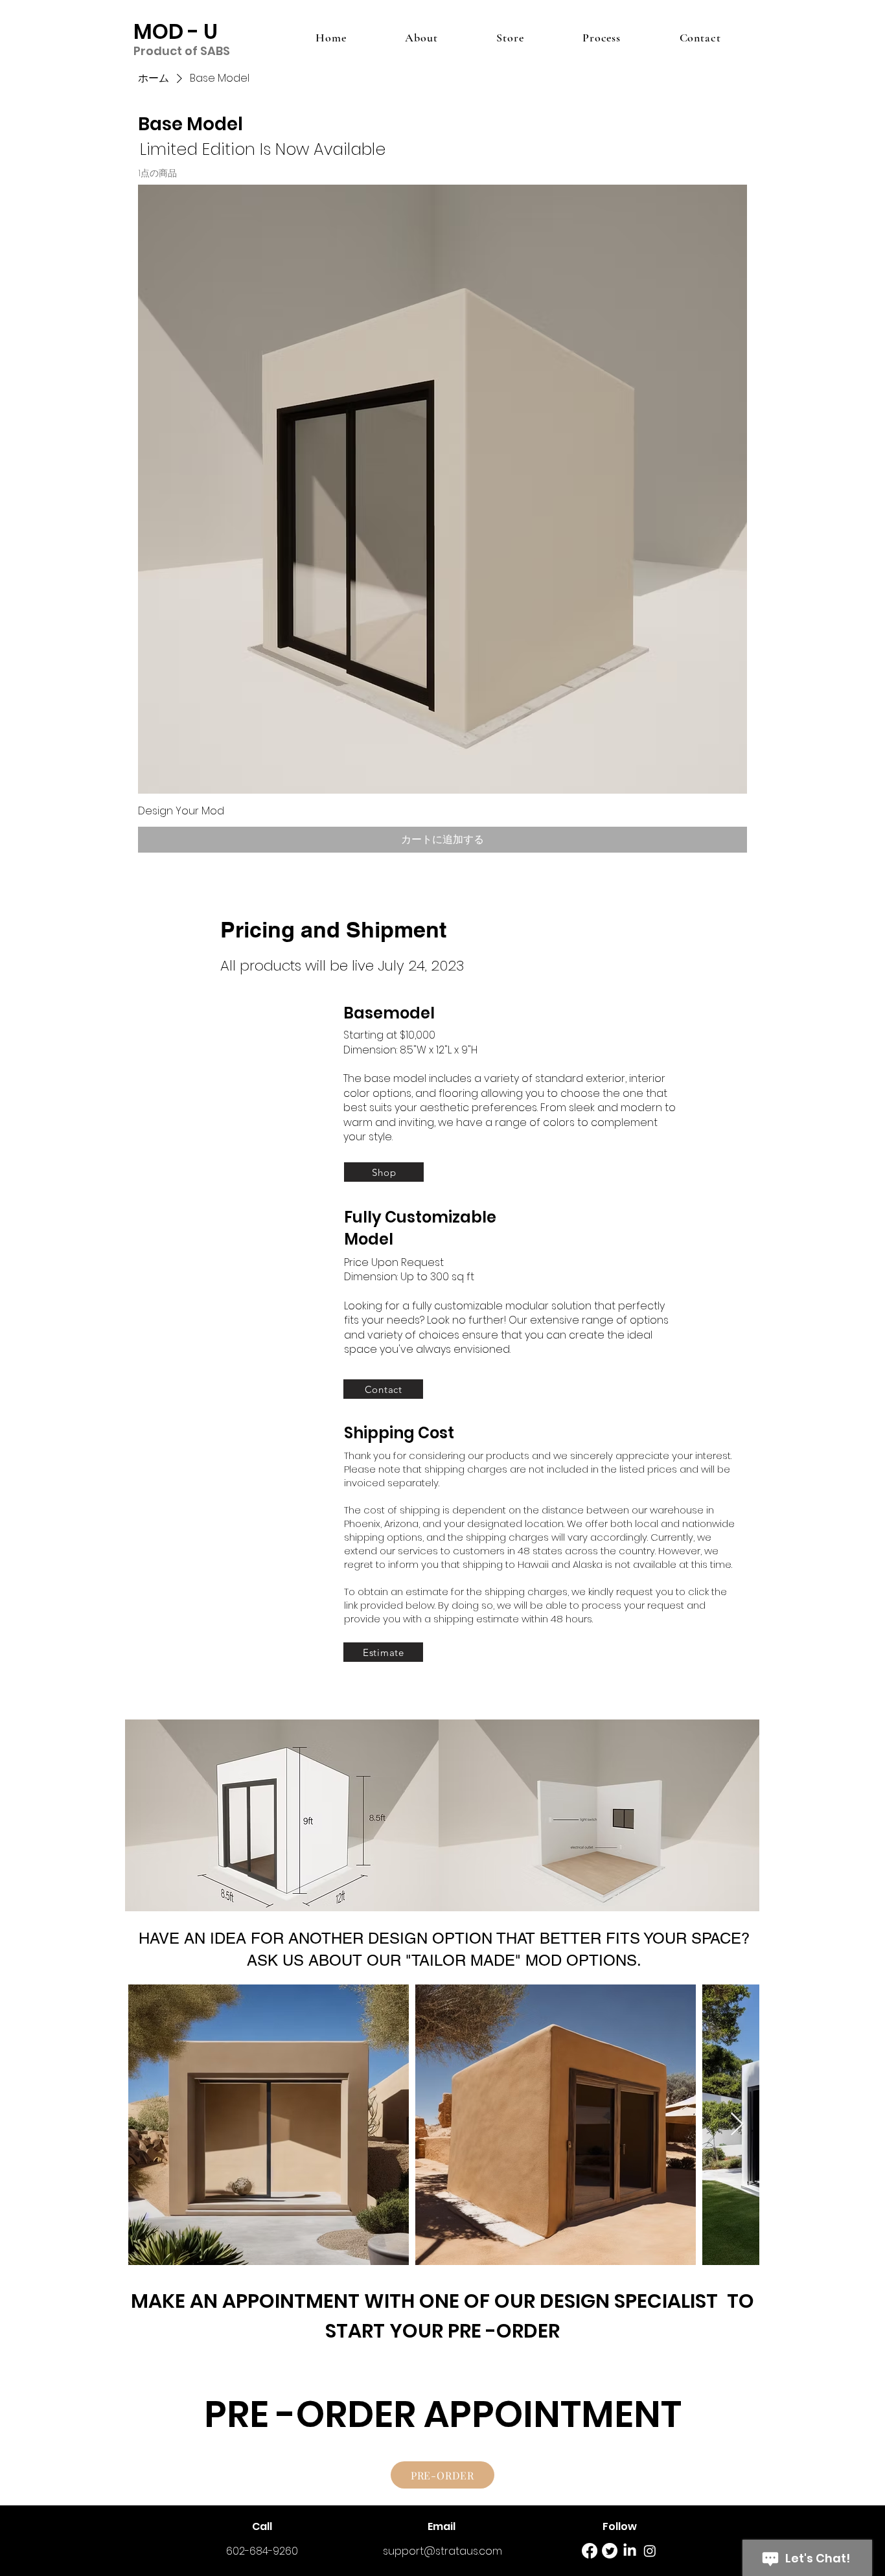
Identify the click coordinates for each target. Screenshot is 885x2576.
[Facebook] (590, 2551)
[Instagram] (650, 2551)
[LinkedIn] (630, 2551)
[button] (282, 1819)
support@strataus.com (442, 2551)
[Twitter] (610, 2551)
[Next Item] (737, 2125)
